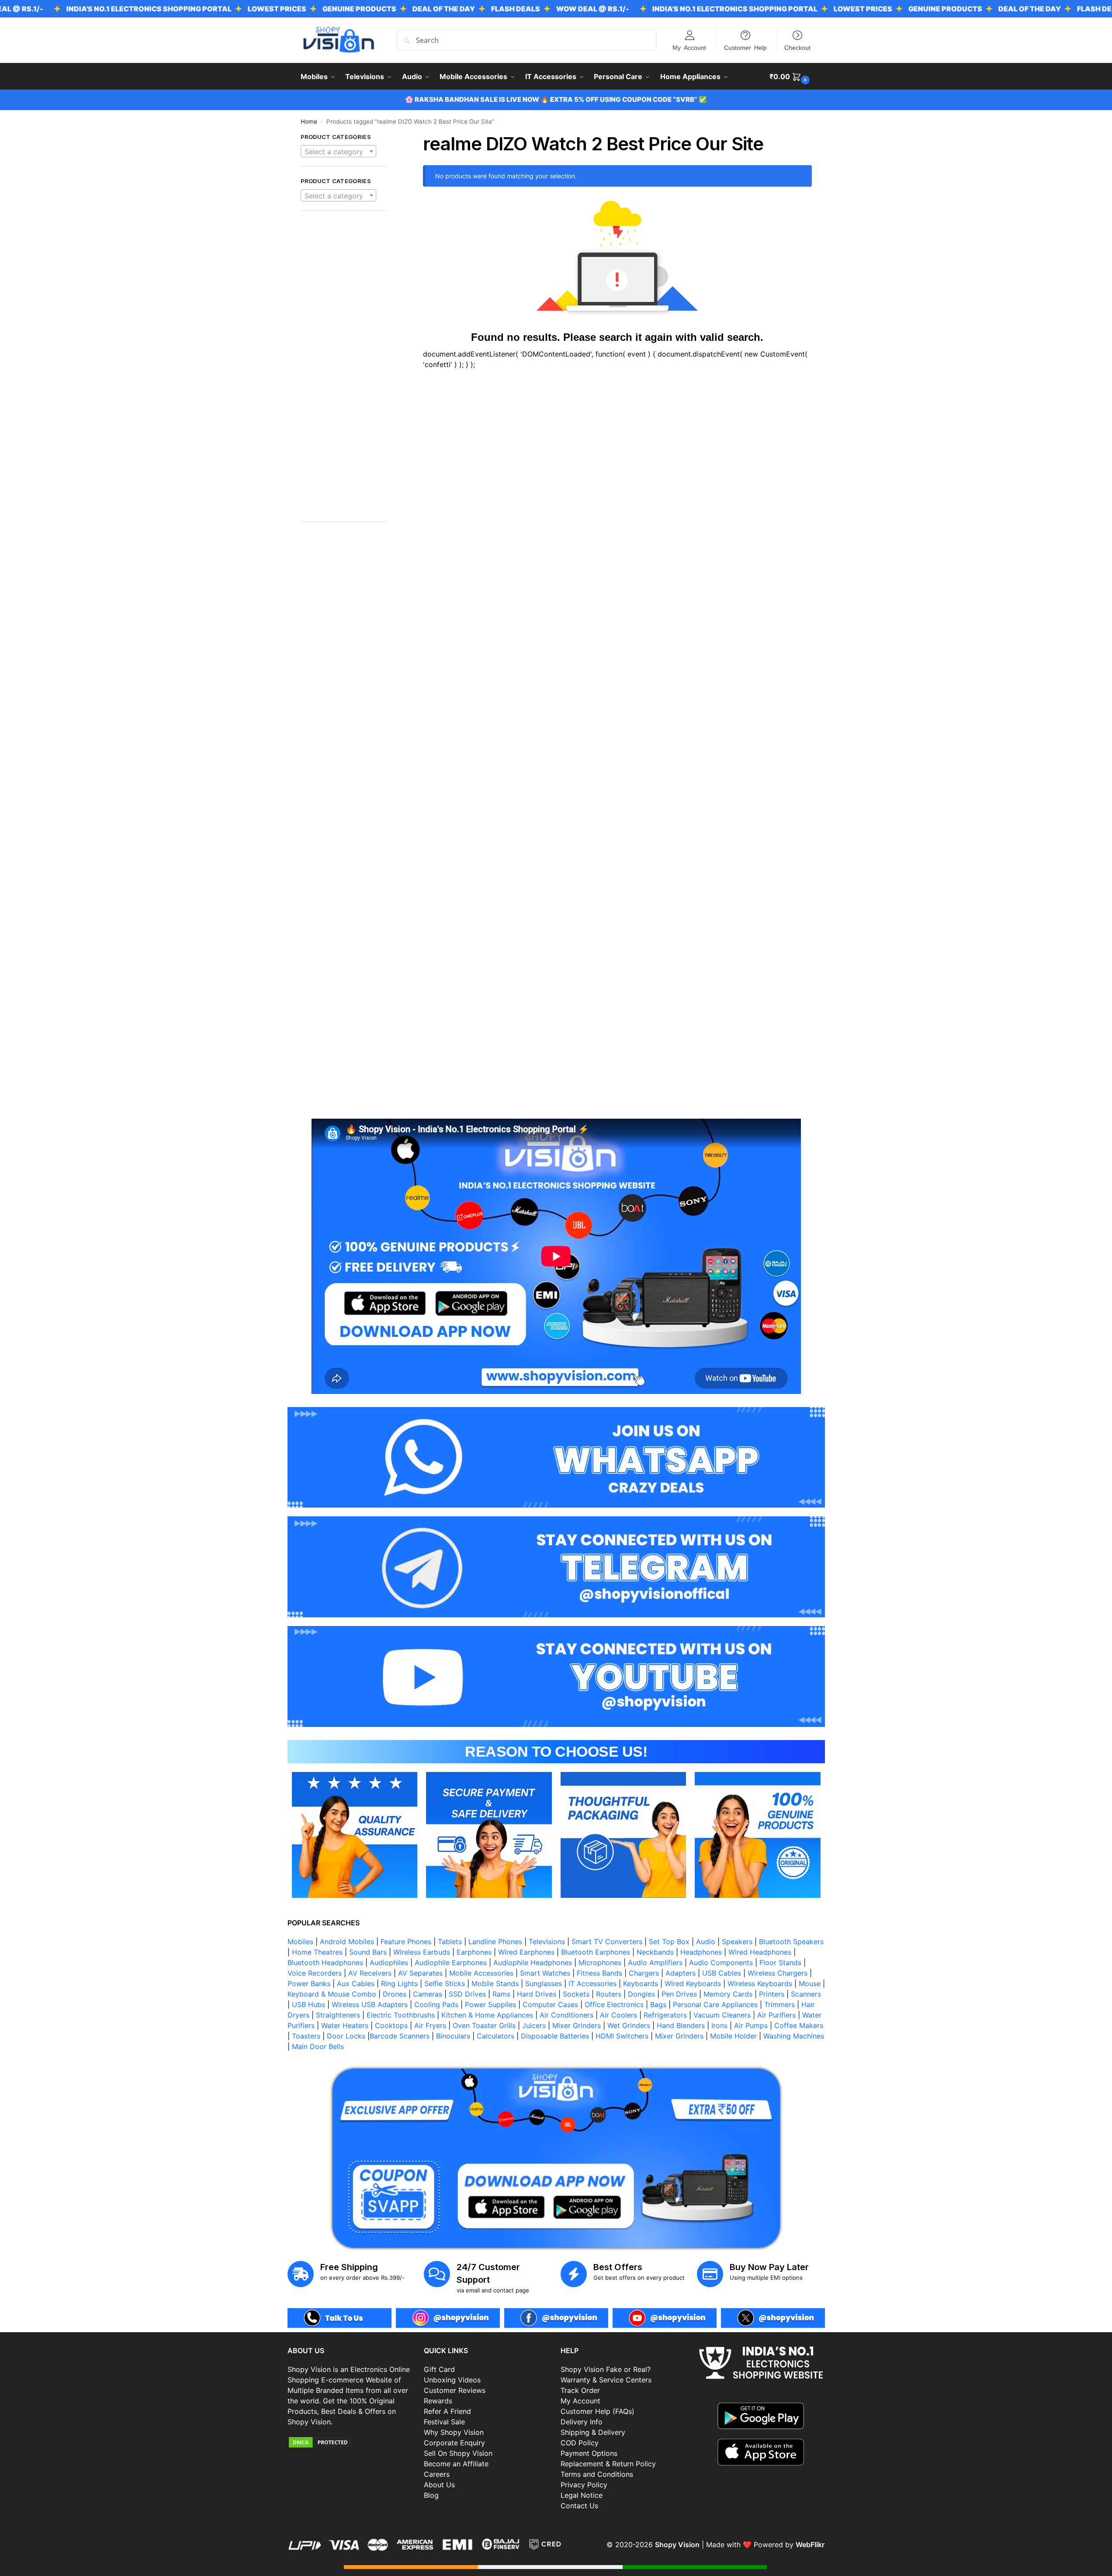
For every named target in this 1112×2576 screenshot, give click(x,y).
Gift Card (439, 2369)
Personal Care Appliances (715, 2004)
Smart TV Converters (607, 1942)
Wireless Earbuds (422, 1952)
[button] (791, 76)
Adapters (681, 1973)
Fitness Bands (599, 1973)
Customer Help (745, 47)
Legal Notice (582, 2495)
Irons (719, 2025)
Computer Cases (550, 2004)
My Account (689, 47)
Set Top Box (669, 1942)
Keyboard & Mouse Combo (332, 1994)
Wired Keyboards (693, 1983)
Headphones (701, 1952)
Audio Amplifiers (655, 1962)
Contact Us (579, 2506)
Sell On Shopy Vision (458, 2453)
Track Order (580, 2390)
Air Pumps (751, 2025)
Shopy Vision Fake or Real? (606, 2369)
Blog (431, 2495)
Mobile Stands (495, 1983)
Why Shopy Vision (454, 2432)
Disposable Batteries (555, 2036)
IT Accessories (592, 1983)
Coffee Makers (799, 2025)
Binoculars (453, 2036)
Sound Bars (368, 1952)
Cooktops (391, 2025)
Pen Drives (679, 1994)
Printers (772, 1994)
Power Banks (309, 1983)
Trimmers (779, 2004)
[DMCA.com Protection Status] (352, 2442)
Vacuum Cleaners (722, 2015)
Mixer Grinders (577, 2025)
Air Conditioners (566, 2015)
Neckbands (655, 1952)
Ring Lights (399, 1983)
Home (309, 121)
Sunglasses (544, 1983)
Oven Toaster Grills (484, 2025)
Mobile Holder (733, 2036)
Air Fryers (430, 2025)
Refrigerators (665, 2015)
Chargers (644, 1973)
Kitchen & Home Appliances (487, 2015)
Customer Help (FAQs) (598, 2411)
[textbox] (339, 152)
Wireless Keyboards (760, 1983)
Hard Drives (537, 1994)
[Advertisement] (344, 371)
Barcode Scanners (400, 2036)
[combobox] (339, 151)
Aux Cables (356, 1983)
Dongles (641, 1994)
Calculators (495, 2036)
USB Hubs (308, 2004)
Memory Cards (728, 1994)
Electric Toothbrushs (401, 2015)
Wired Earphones (526, 1952)
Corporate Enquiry (454, 2443)
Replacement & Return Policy (608, 2464)
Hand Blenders (681, 2025)
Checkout (797, 47)
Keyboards (641, 1983)
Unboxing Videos (452, 2380)
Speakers (737, 1942)
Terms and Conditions (597, 2474)
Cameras (428, 1994)
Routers (609, 1994)
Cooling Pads (436, 2004)
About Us (439, 2485)
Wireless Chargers (778, 1973)
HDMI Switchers (622, 2036)
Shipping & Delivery (593, 2432)
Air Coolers (618, 2015)
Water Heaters (345, 2025)
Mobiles (300, 1942)
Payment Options (589, 2453)
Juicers (534, 2025)
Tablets (450, 1942)
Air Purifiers (776, 2015)
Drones (395, 1994)
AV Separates (420, 1973)
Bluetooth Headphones (325, 1962)
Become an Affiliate (456, 2464)
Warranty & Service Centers (606, 2380)
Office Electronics (614, 2004)
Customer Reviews (455, 2390)
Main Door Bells (319, 2046)
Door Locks (346, 2036)
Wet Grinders (629, 2025)
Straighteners (338, 2015)
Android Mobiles (347, 1942)
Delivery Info (582, 2422)
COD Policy (580, 2443)
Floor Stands (780, 1962)
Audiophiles (389, 1962)
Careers (437, 2474)
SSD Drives (467, 1994)
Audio (706, 1942)
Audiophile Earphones (451, 1962)
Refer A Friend (447, 2411)
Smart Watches (545, 1973)
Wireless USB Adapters (370, 2004)
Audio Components (721, 1962)
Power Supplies (490, 2004)
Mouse (810, 1983)
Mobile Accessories (481, 1973)
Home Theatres (317, 1952)
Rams (501, 1994)
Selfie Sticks (445, 1983)
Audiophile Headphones (533, 1962)
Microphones (600, 1962)
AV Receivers (370, 1973)
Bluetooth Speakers (791, 1942)
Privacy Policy (584, 2485)
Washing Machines (794, 2036)
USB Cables (722, 1973)
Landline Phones (495, 1942)
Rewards (438, 2401)
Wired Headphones (760, 1952)
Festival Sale (444, 2422)
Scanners (806, 1994)
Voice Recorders (315, 1973)
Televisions (547, 1942)
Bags (658, 2004)
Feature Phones (406, 1942)
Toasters (306, 2036)
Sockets (576, 1994)
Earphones (474, 1952)
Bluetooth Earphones (596, 1952)
